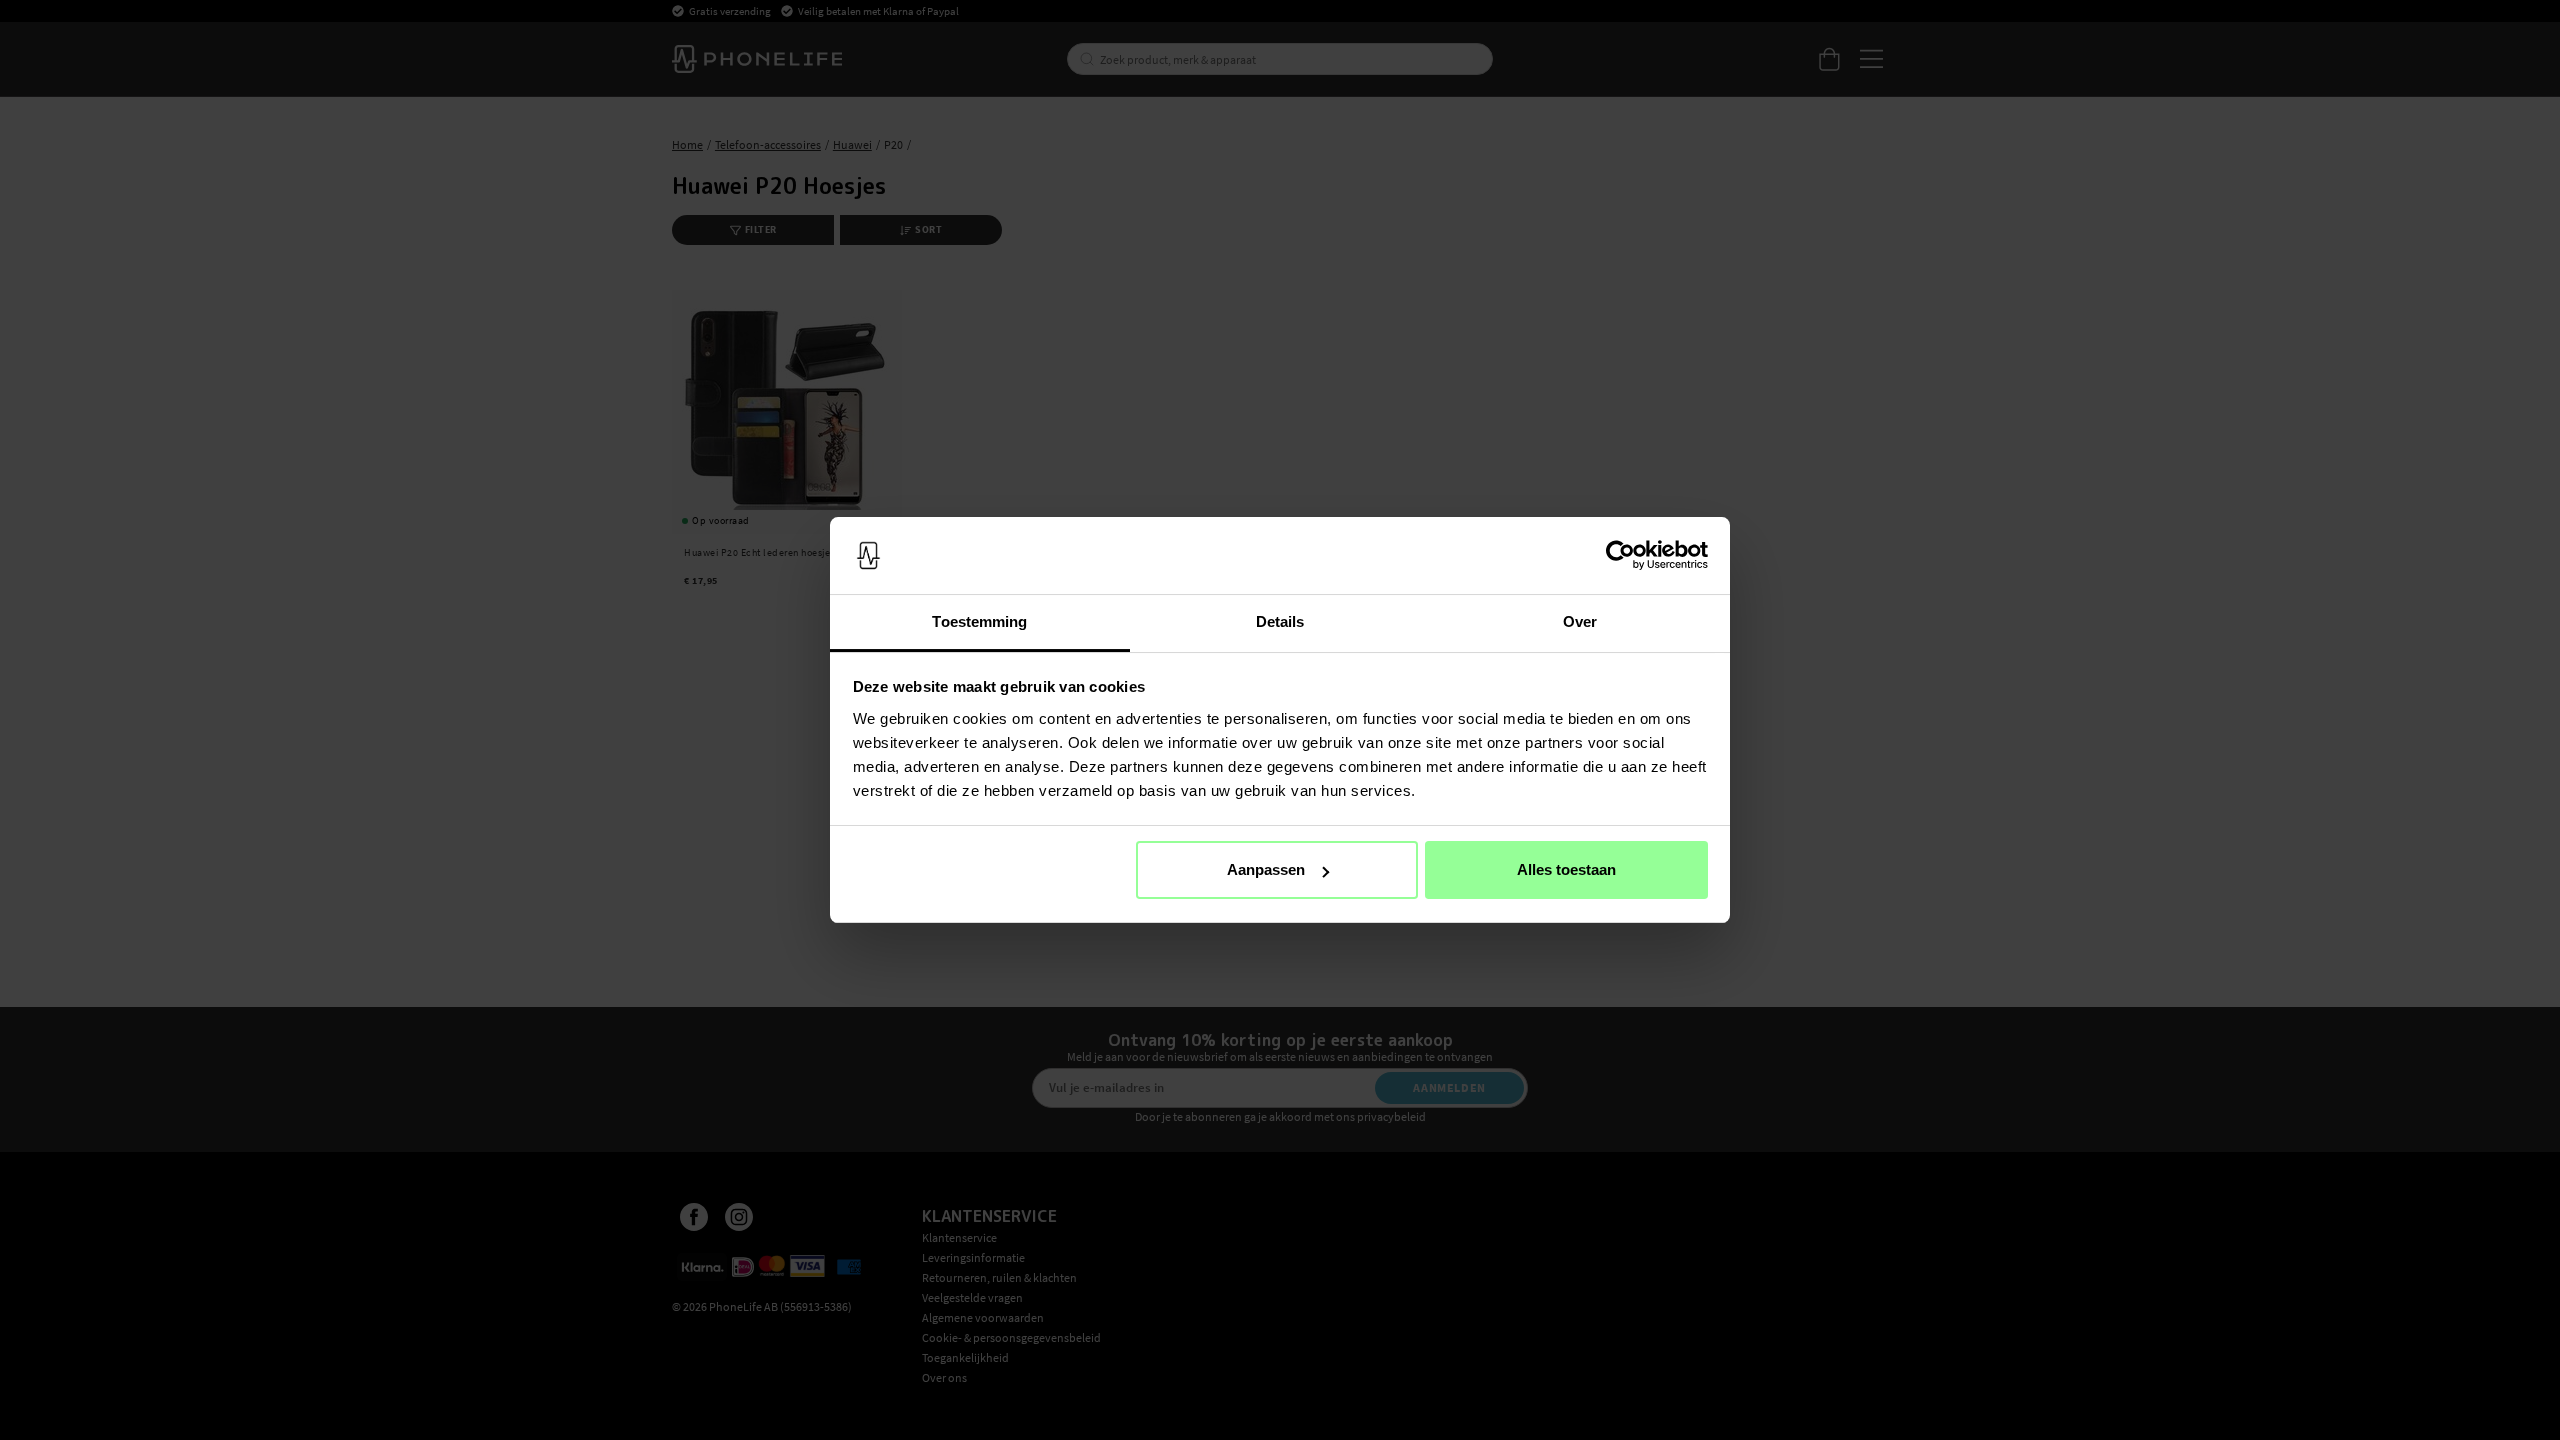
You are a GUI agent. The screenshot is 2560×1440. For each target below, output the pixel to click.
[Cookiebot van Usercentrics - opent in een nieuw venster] (1620, 556)
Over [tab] (1580, 621)
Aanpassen (1266, 869)
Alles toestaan (1566, 869)
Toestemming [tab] (979, 621)
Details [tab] (1280, 621)
